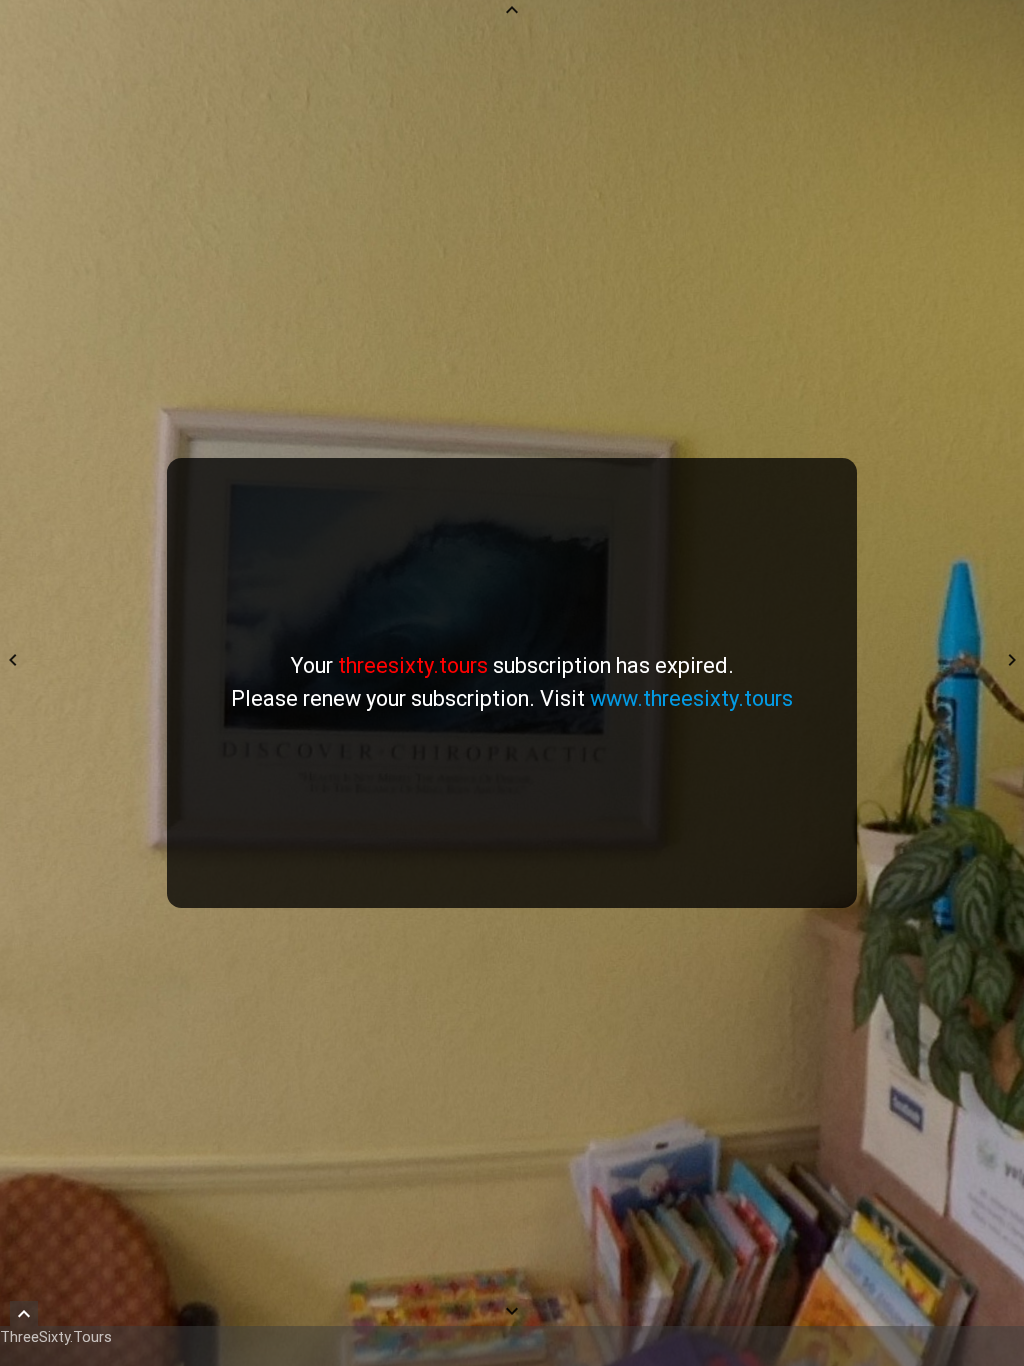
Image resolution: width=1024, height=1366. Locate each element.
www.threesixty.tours (691, 698)
